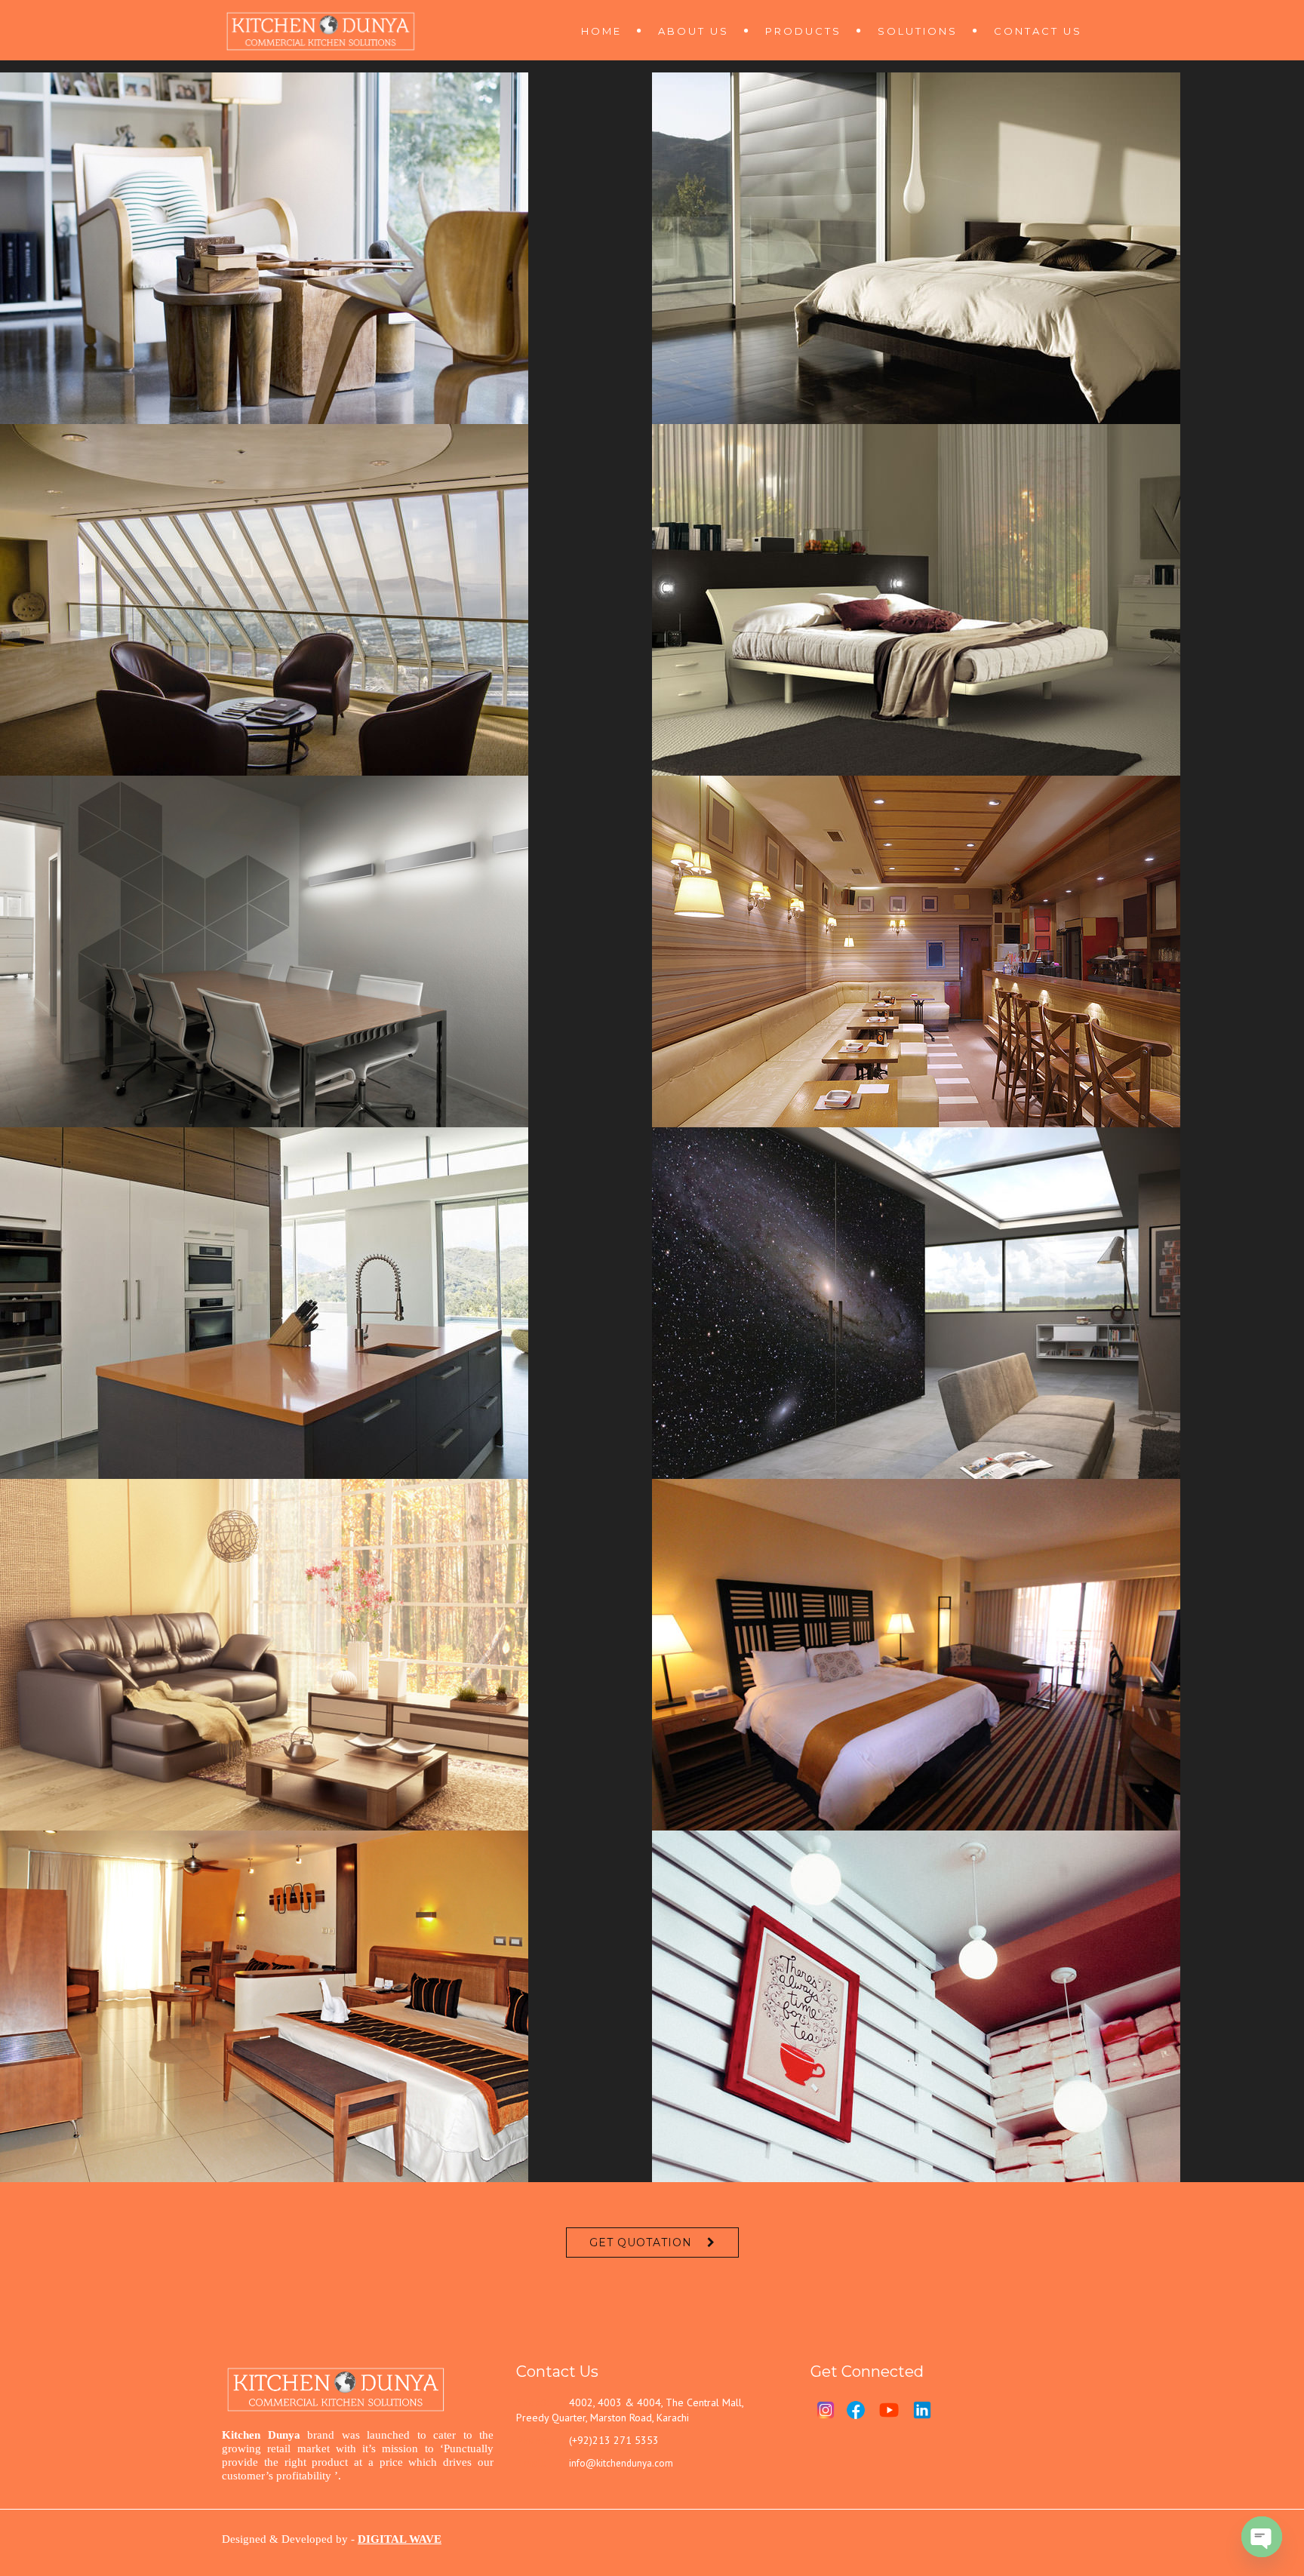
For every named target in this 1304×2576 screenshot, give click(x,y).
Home (601, 31)
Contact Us (1038, 31)
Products (803, 31)
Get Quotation (641, 2242)
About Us (694, 31)
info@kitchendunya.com (621, 2463)
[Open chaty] (1262, 2537)
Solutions (918, 31)
